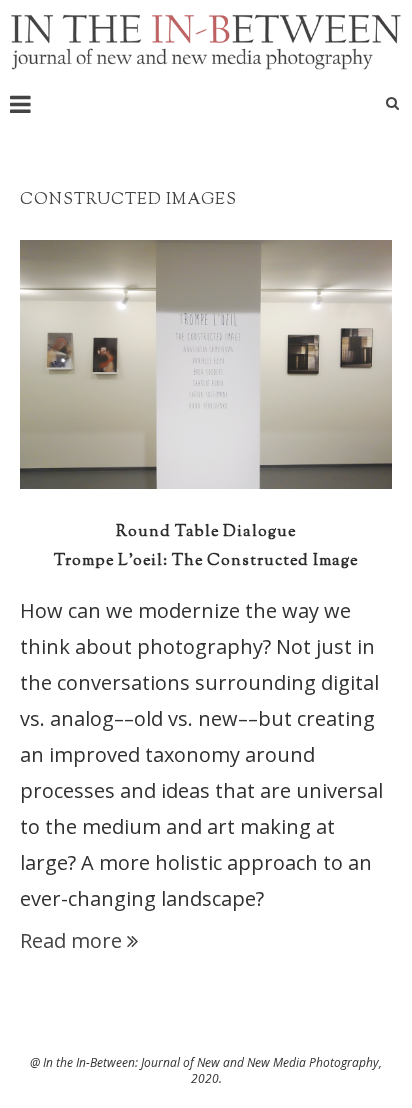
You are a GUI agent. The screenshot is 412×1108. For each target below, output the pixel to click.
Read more (71, 940)
